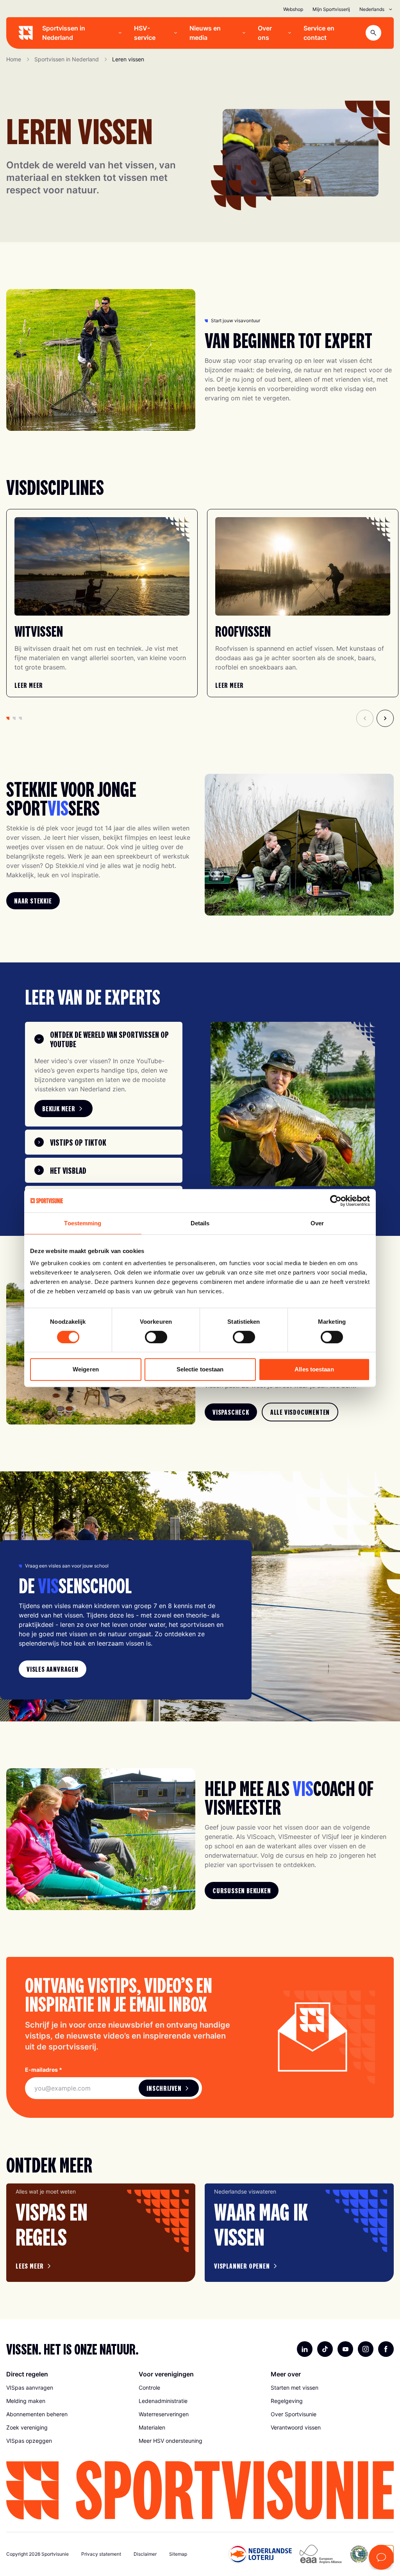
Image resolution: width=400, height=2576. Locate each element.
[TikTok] (325, 2349)
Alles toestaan (314, 1369)
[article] (101, 2233)
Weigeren (86, 1369)
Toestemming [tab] (83, 1223)
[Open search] (373, 33)
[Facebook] (386, 2349)
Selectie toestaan (200, 1369)
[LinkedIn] (305, 2349)
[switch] (156, 1337)
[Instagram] (366, 2349)
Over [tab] (317, 1223)
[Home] (26, 33)
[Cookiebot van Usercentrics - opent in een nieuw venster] (336, 1201)
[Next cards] (385, 718)
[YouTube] (345, 2349)
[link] (29, 685)
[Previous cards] (365, 718)
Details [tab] (200, 1223)
